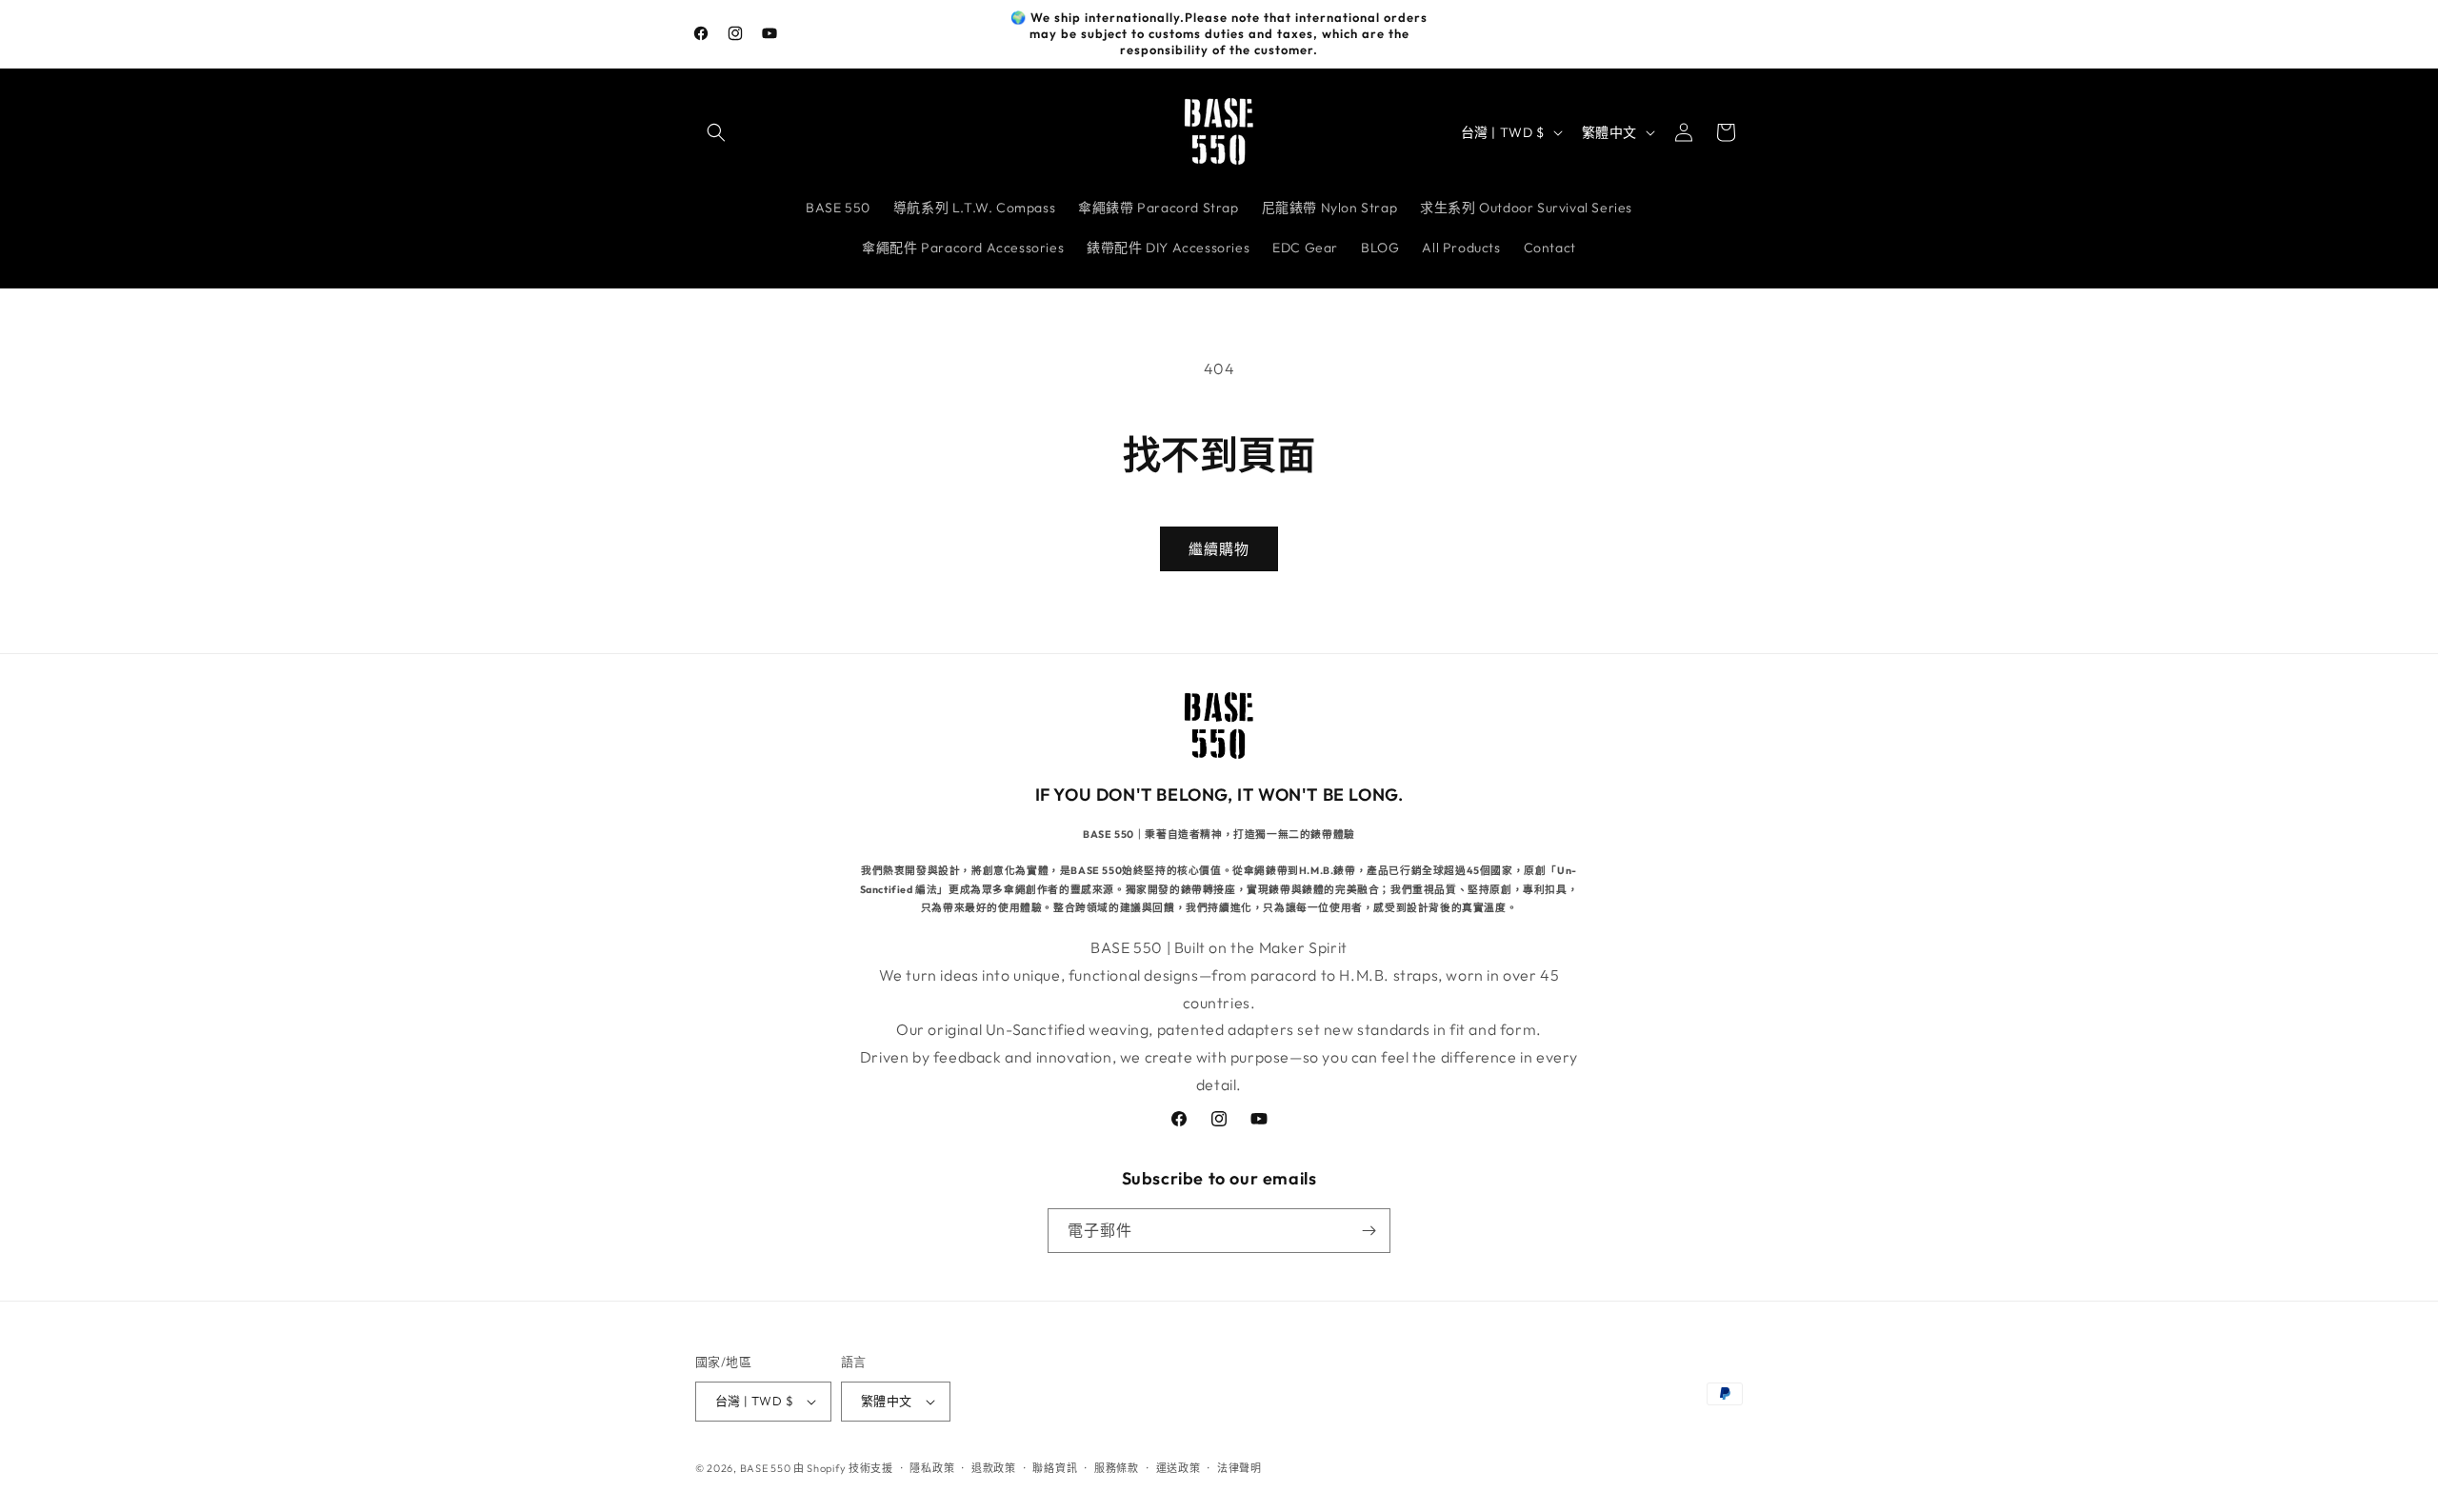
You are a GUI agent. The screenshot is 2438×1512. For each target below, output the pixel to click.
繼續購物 (1219, 549)
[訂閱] (1369, 1231)
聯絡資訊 (1055, 1468)
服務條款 (1117, 1468)
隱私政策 (932, 1468)
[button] (716, 132)
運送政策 (1179, 1468)
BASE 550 (767, 1468)
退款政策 (994, 1468)
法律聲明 (1239, 1468)
